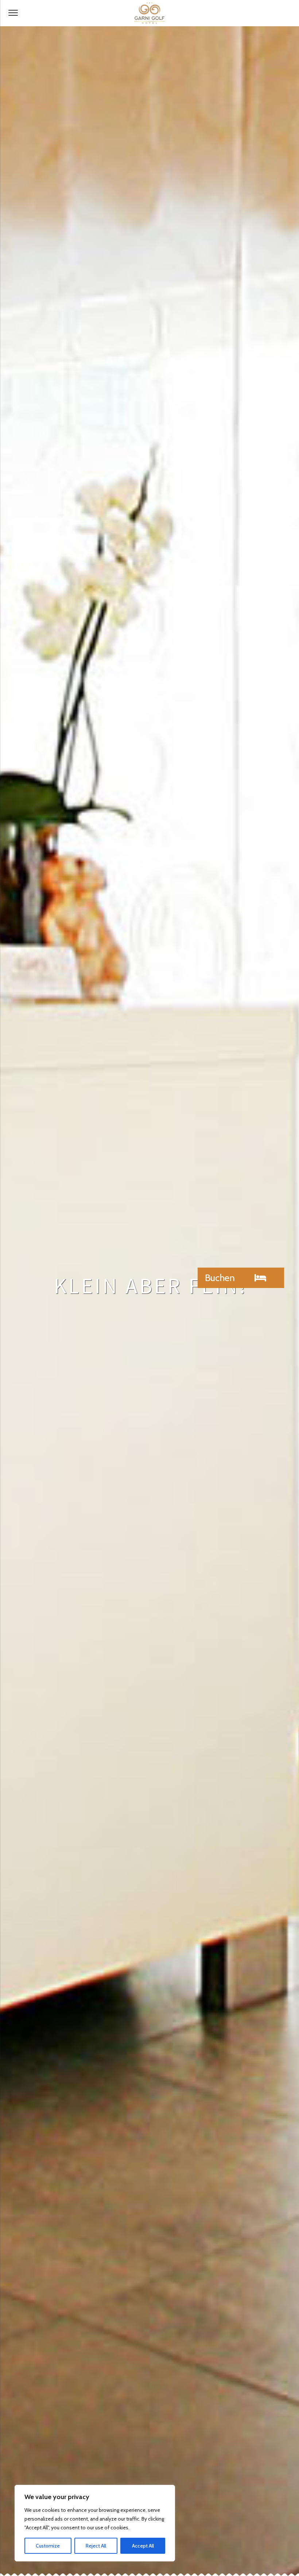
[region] (95, 2523)
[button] (241, 1278)
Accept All (143, 2546)
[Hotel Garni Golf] (149, 13)
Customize (48, 2546)
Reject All (96, 2546)
